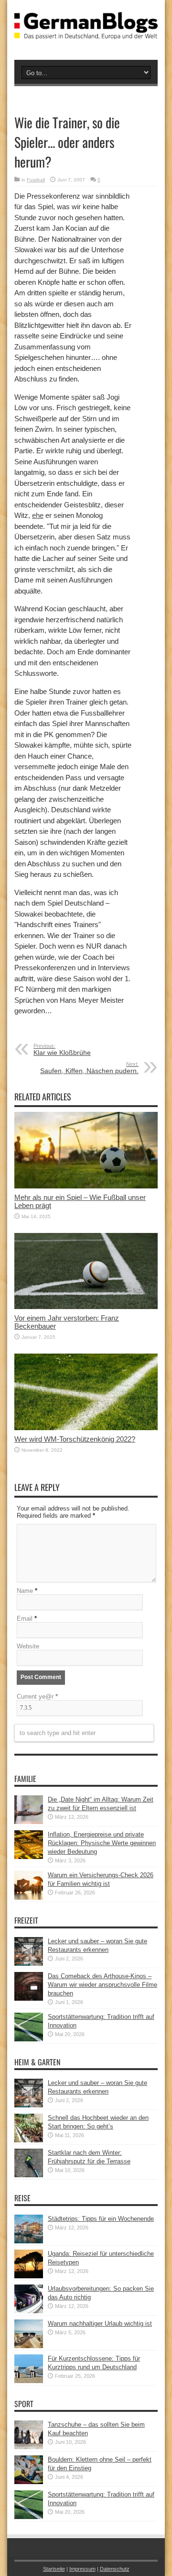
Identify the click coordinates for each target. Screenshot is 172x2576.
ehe (38, 515)
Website (28, 1646)
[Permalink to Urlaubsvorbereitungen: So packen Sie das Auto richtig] (29, 2311)
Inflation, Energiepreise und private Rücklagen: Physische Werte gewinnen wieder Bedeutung (102, 1843)
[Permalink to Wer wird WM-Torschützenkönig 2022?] (86, 1428)
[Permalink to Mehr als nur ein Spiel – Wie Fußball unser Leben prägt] (86, 1186)
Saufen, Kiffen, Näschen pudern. (89, 1068)
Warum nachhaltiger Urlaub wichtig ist (100, 2324)
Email (25, 1618)
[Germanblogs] (86, 32)
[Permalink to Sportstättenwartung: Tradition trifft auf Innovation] (29, 2039)
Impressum (82, 2569)
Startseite (54, 2569)
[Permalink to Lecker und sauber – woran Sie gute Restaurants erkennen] (29, 1964)
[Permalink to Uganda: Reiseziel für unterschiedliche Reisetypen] (29, 2276)
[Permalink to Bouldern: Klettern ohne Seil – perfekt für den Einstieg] (29, 2482)
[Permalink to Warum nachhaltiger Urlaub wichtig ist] (29, 2346)
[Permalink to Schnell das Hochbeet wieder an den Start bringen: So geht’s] (29, 2140)
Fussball (36, 180)
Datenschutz (115, 2569)
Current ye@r (37, 1697)
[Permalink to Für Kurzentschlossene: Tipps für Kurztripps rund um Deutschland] (29, 2381)
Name (25, 1591)
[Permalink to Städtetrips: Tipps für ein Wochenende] (29, 2241)
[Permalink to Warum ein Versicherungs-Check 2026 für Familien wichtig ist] (29, 1898)
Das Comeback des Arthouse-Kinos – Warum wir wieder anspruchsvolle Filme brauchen (102, 1985)
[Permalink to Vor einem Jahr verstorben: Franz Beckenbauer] (86, 1307)
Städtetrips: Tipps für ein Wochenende (101, 2219)
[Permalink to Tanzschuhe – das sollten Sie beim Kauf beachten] (29, 2447)
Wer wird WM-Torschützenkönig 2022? (75, 1439)
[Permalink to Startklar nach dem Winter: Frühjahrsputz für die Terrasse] (29, 2175)
